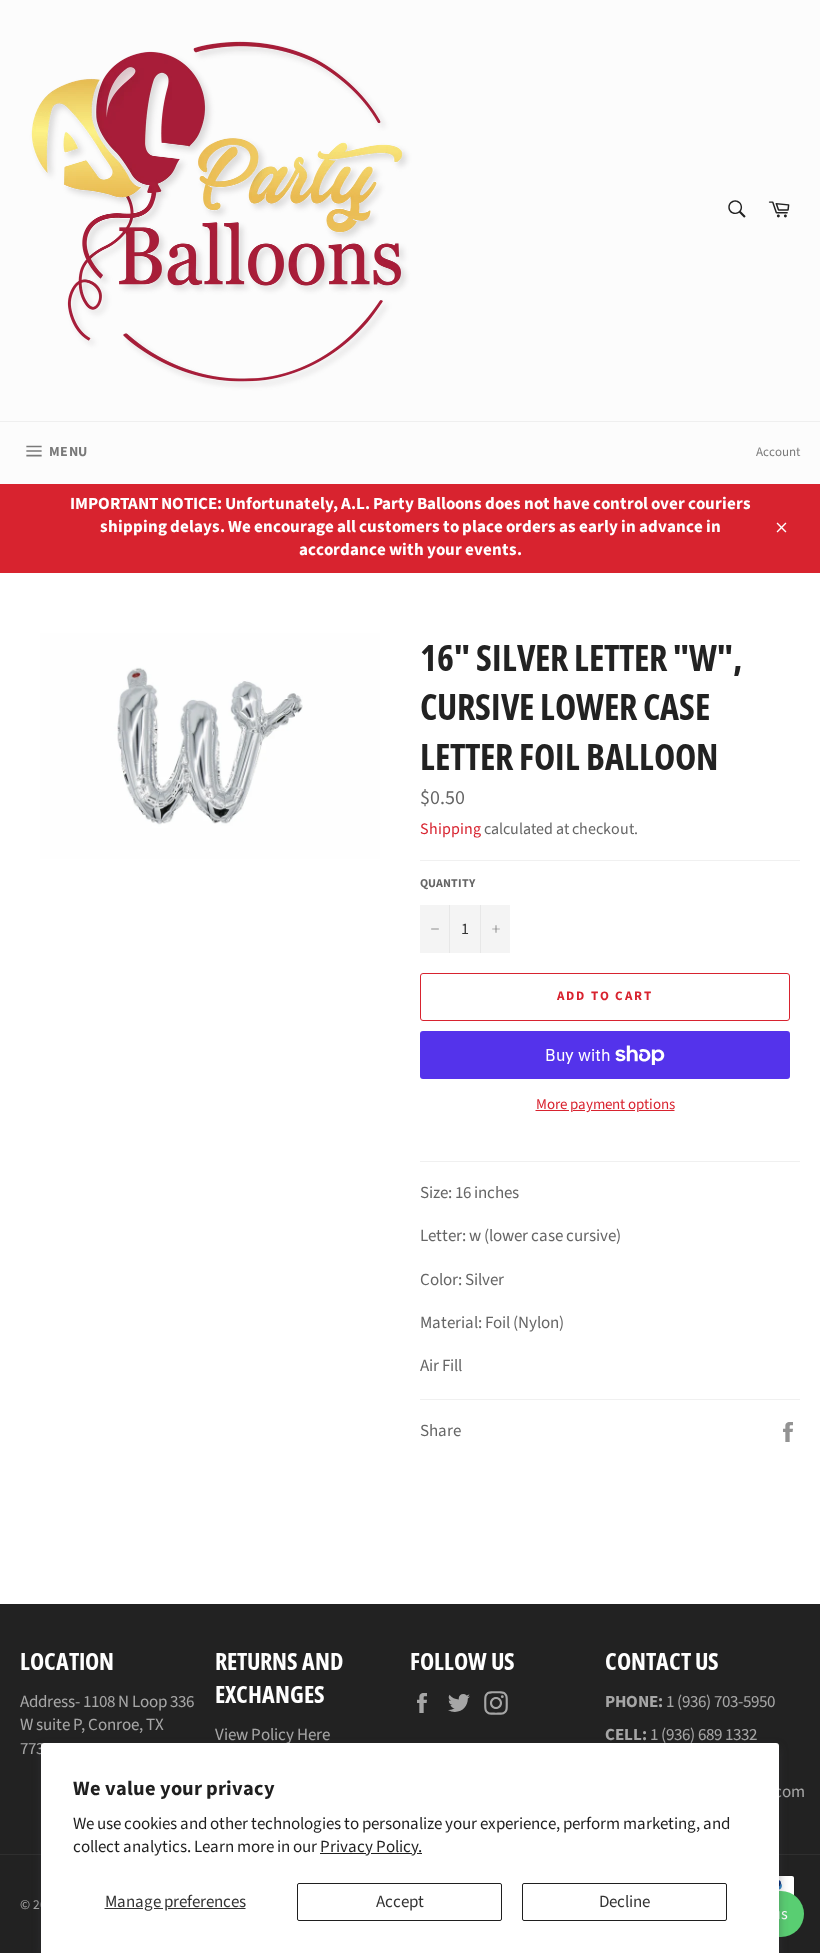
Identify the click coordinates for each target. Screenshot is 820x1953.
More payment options (605, 1105)
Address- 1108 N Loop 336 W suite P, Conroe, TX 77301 (107, 1725)
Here (313, 1735)
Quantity (447, 884)
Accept (400, 1902)
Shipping (450, 829)
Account (778, 452)
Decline (624, 1902)
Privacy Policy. (371, 1847)
